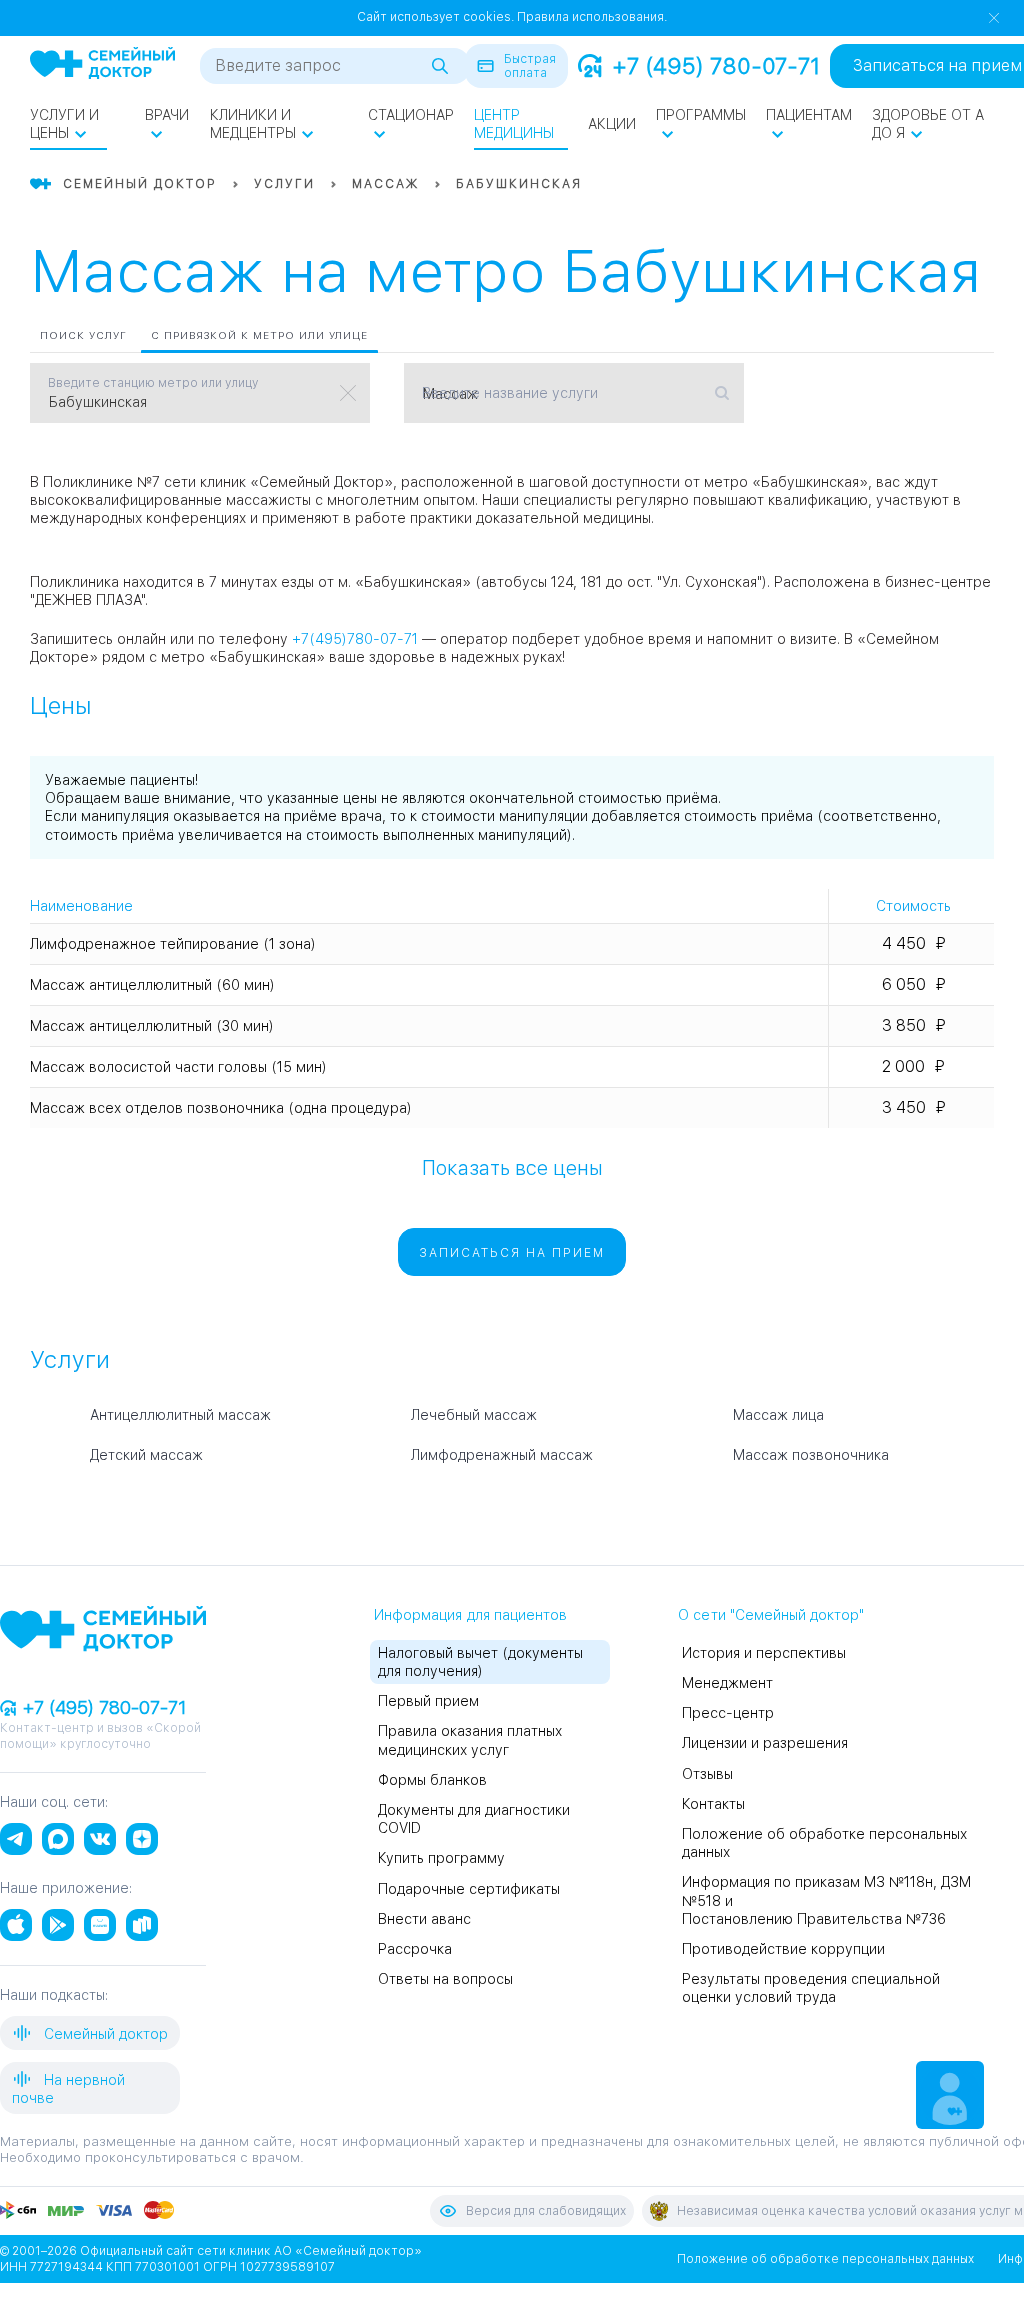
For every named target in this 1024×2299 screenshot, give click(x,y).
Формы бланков (432, 1780)
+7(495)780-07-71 (355, 639)
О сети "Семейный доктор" (771, 1615)
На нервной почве (68, 2089)
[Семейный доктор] (102, 65)
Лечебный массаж (474, 1415)
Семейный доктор (104, 2034)
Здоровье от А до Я (928, 124)
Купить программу (441, 1858)
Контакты (713, 1804)
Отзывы (707, 1774)
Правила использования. (592, 17)
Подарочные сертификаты (469, 1889)
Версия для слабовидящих (546, 2211)
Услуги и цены (64, 124)
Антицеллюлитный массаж (180, 1415)
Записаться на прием (512, 1253)
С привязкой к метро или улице (259, 335)
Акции (612, 124)
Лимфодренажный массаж (502, 1455)
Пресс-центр (728, 1713)
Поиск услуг (83, 335)
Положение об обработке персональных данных (825, 2259)
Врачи (167, 115)
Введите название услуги (510, 393)
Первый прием (428, 1701)
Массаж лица (778, 1415)
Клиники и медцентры (253, 124)
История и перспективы (764, 1653)
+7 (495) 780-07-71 (716, 66)
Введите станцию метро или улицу (153, 383)
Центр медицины (514, 124)
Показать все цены (512, 1167)
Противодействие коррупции (783, 1949)
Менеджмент (727, 1683)
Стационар (411, 115)
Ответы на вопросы (445, 1979)
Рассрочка (415, 1949)
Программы (701, 115)
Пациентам (809, 115)
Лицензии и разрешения (765, 1743)
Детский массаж (146, 1455)
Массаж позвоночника (811, 1455)
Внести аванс (424, 1919)
